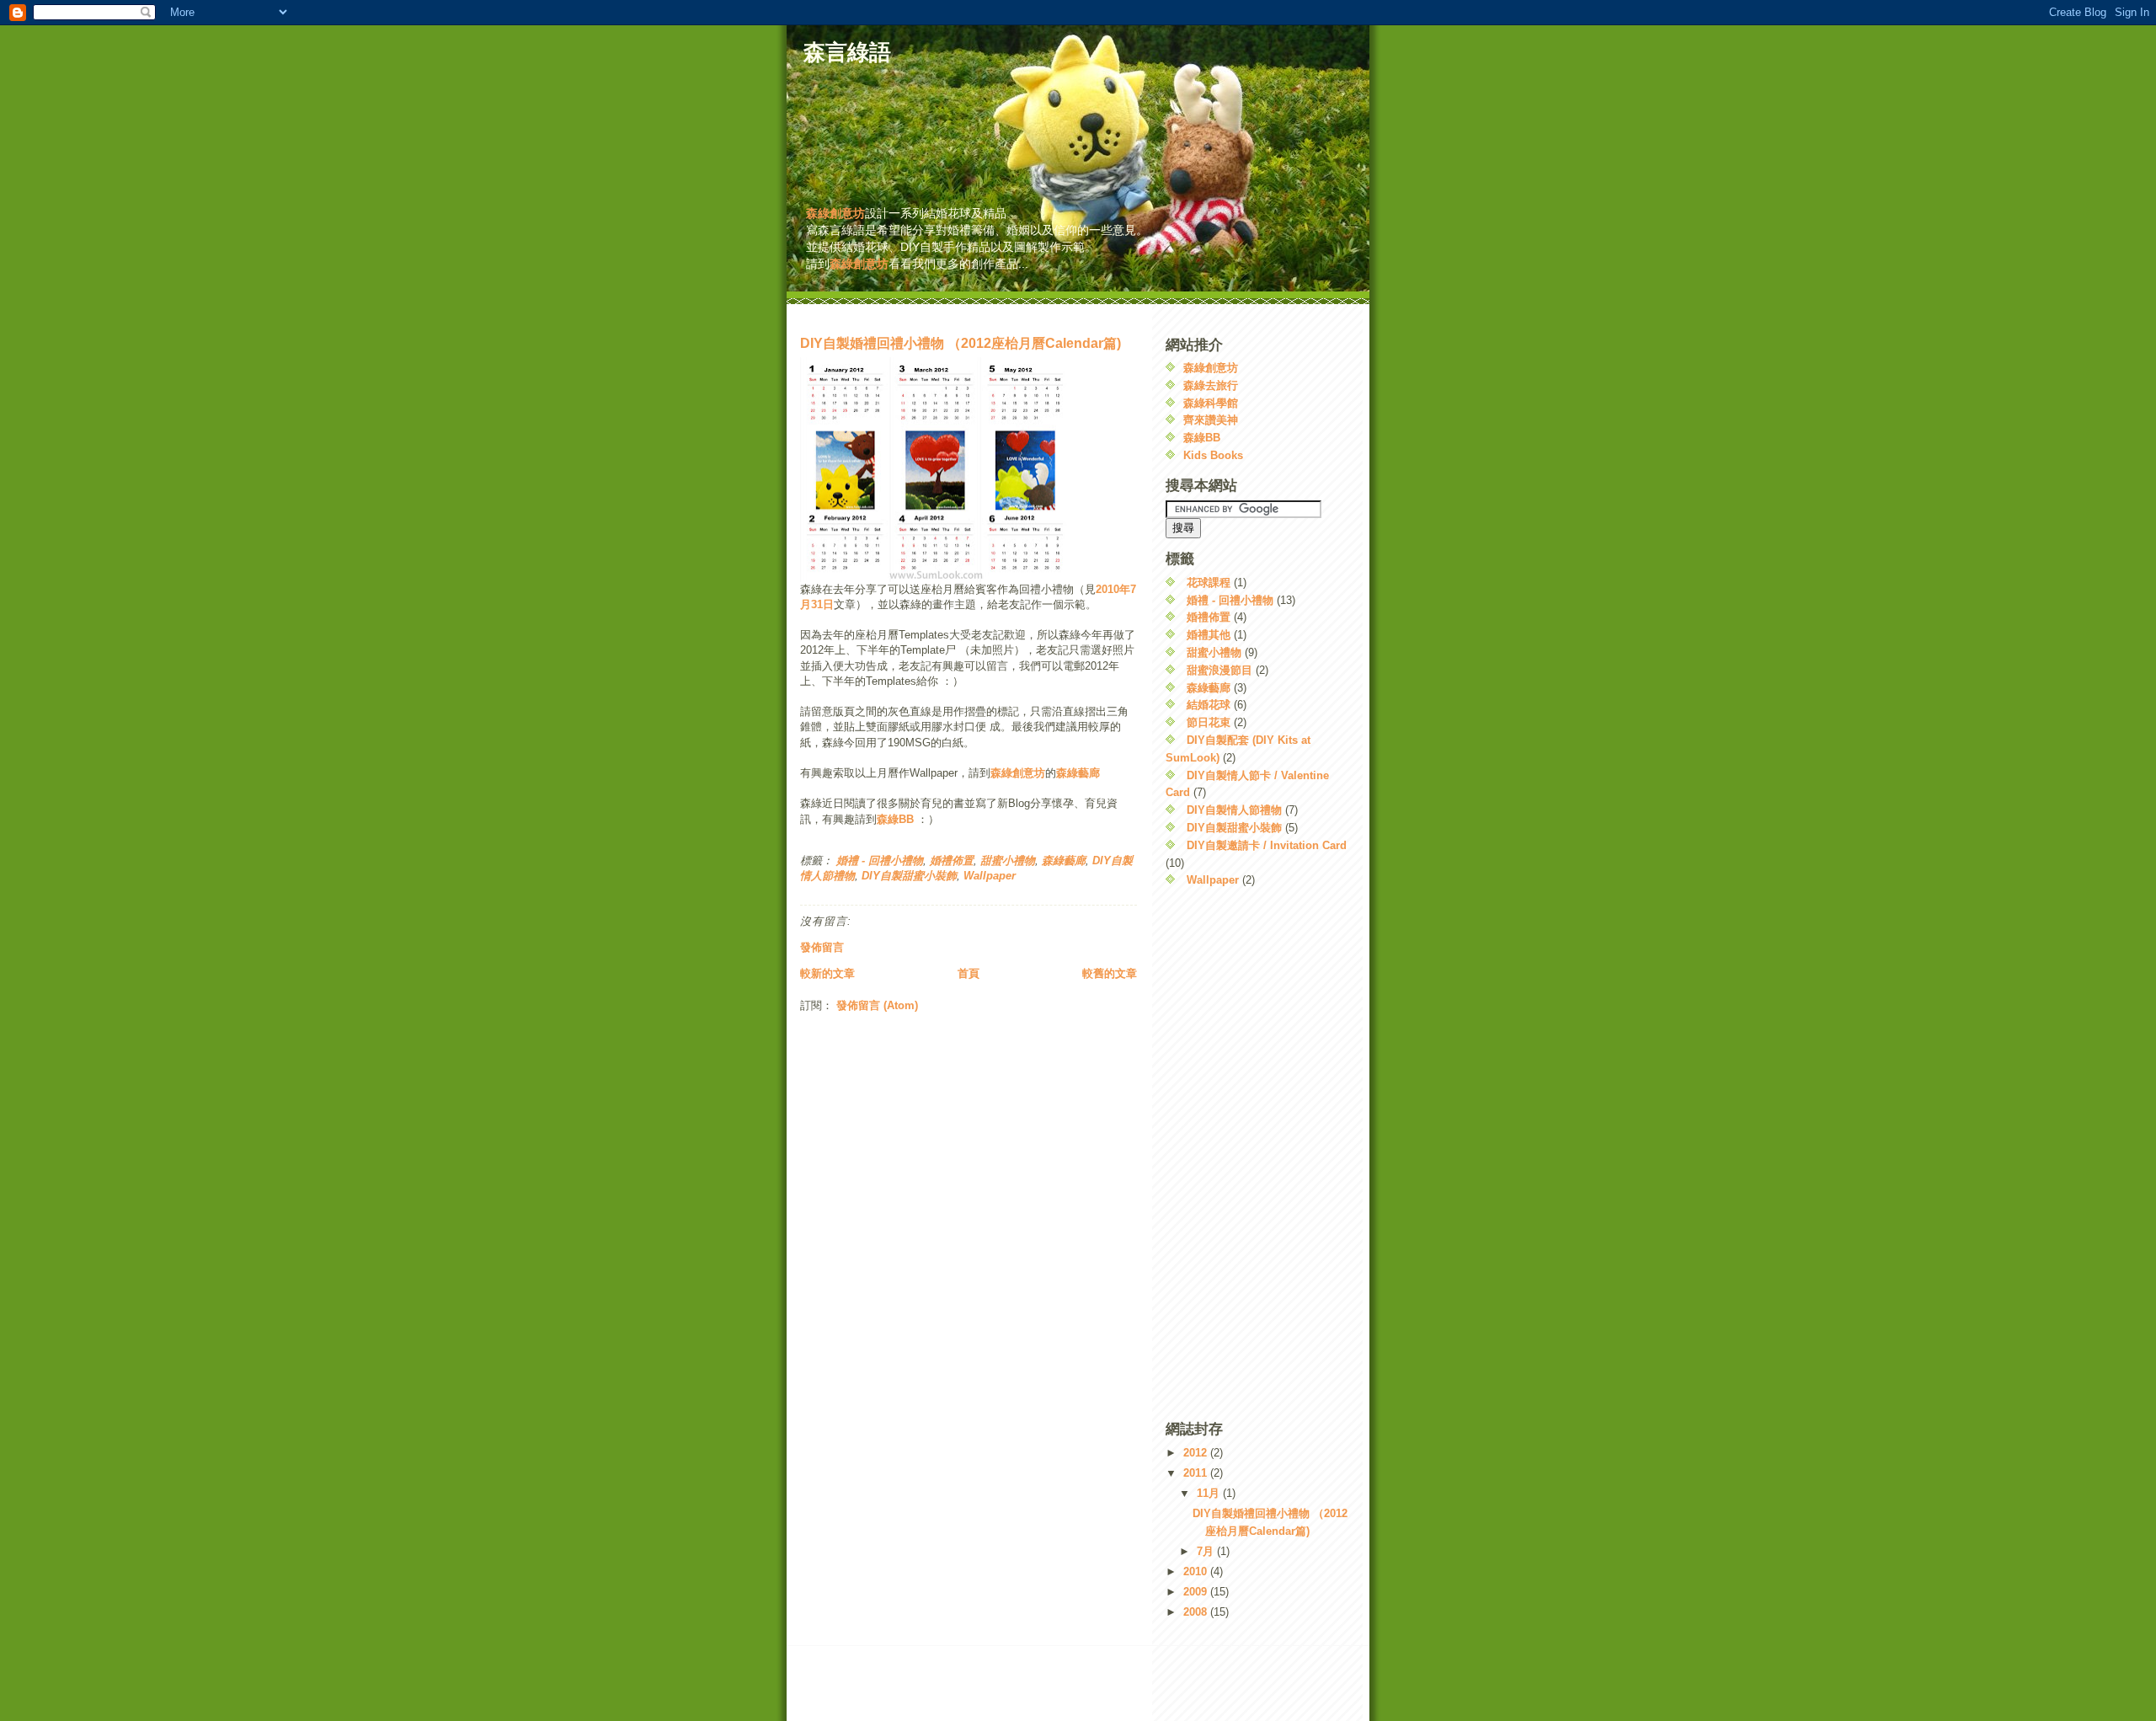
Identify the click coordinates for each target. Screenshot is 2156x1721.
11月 (1210, 1493)
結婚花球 (1209, 705)
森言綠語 (847, 52)
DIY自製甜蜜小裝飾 (909, 876)
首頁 (969, 973)
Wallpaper (990, 876)
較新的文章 (827, 973)
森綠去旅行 (1211, 385)
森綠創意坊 (835, 213)
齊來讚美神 (1211, 420)
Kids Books (1213, 455)
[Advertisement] (1078, 316)
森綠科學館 (1211, 403)
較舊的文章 (1110, 973)
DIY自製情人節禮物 (1234, 810)
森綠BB (895, 819)
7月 (1207, 1551)
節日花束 (1209, 722)
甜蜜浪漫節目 (1219, 670)
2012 (1197, 1453)
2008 (1197, 1612)
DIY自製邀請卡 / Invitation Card (1267, 845)
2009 (1197, 1592)
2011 (1197, 1473)
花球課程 (1209, 583)
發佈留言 (822, 947)
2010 (1197, 1571)
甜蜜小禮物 (1008, 860)
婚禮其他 (1209, 635)
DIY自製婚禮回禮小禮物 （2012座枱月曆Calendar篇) (961, 343)
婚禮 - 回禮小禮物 (880, 860)
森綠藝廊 (1078, 773)
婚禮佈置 (952, 860)
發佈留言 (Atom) (877, 1005)
